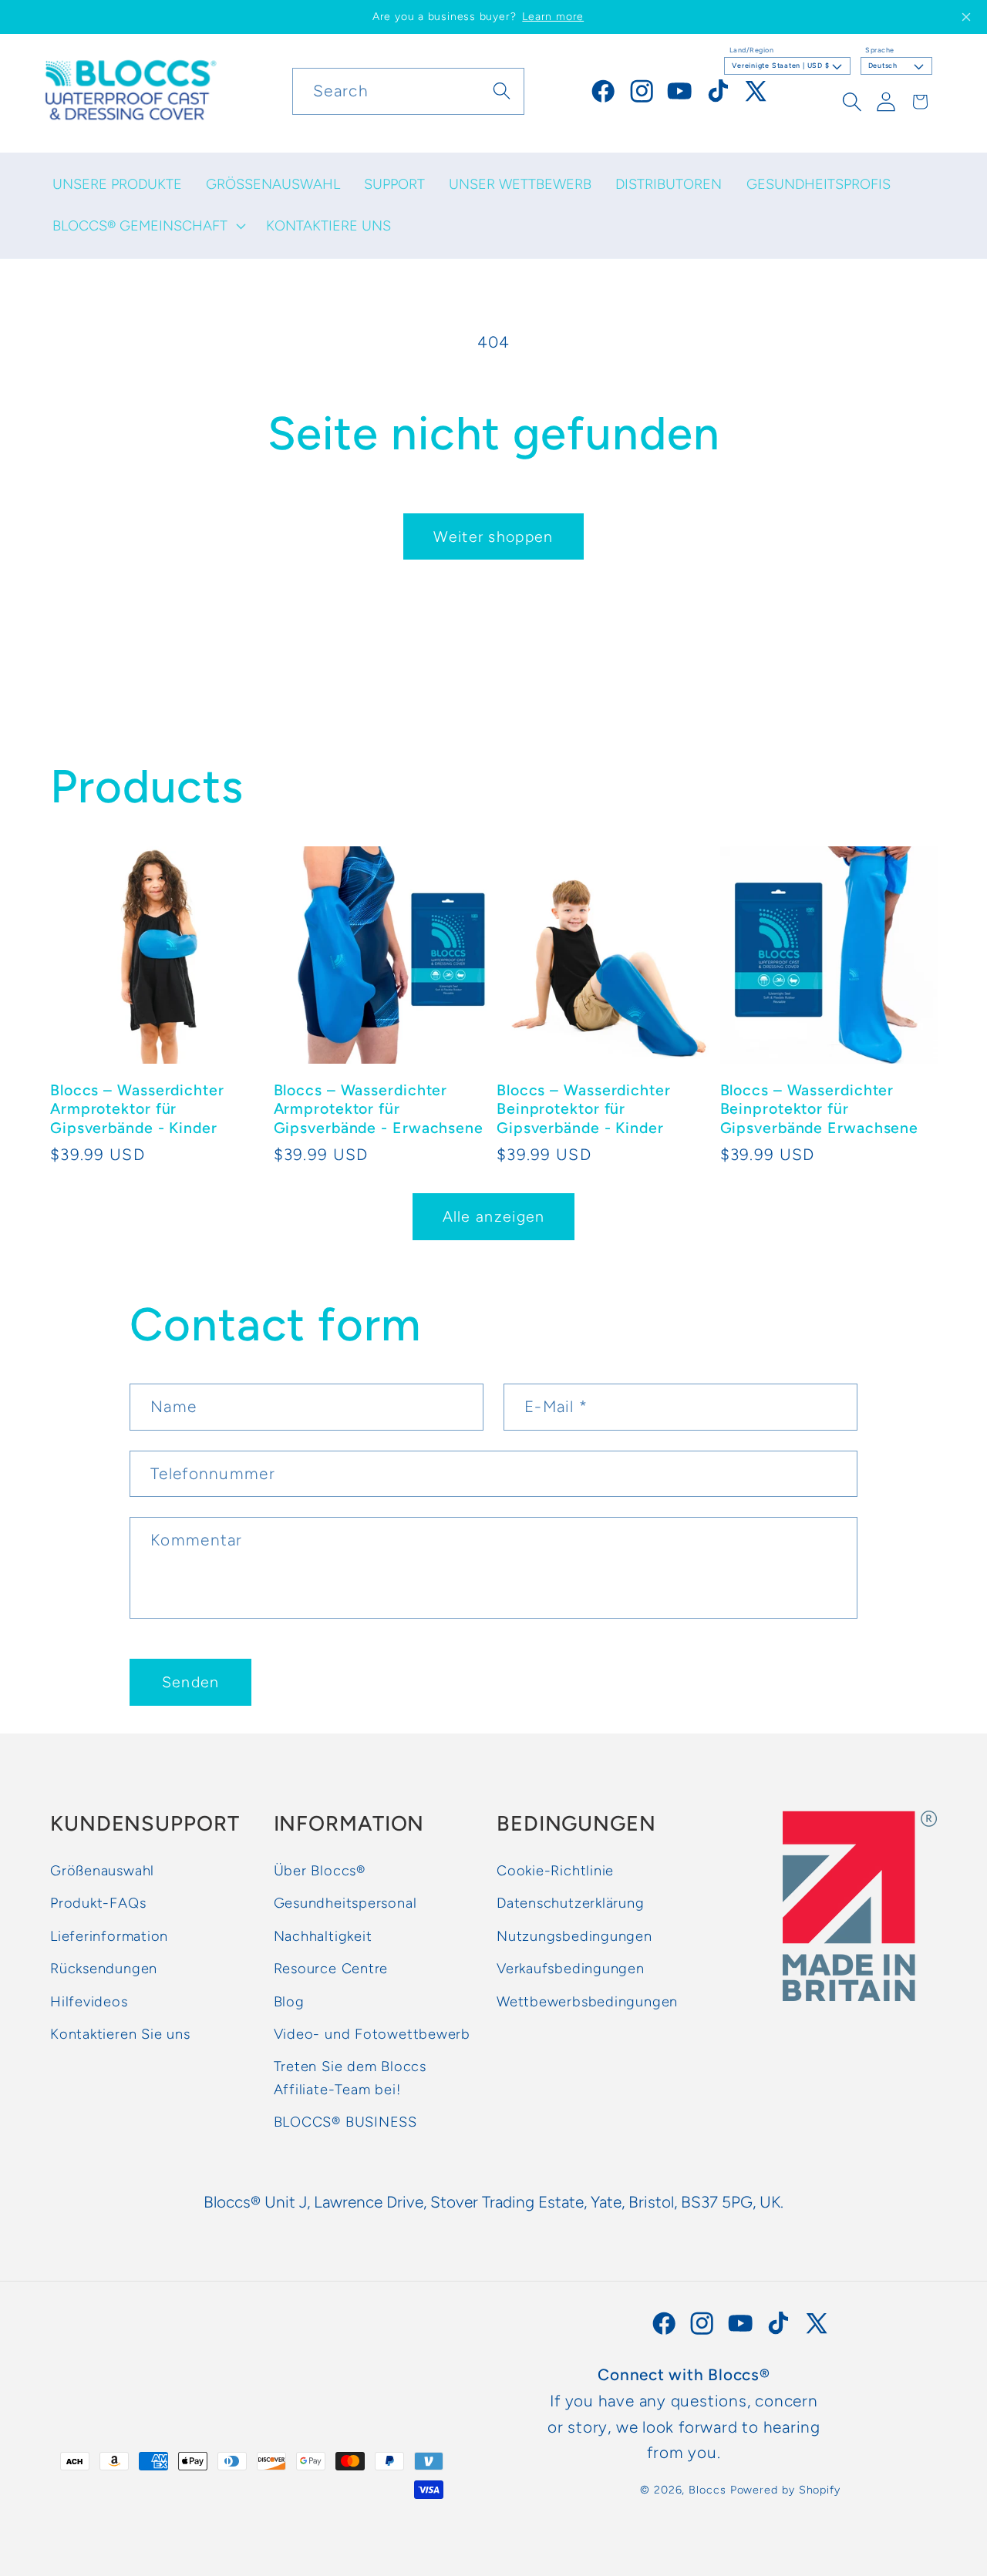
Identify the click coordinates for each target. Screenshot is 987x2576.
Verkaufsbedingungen (571, 1969)
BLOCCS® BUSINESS (345, 2122)
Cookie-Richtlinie (555, 1871)
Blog (289, 2002)
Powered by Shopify (785, 2490)
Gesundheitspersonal (345, 1903)
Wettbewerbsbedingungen (587, 2002)
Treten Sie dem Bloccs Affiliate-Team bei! (350, 2078)
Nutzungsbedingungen (574, 1936)
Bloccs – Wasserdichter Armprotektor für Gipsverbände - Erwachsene (379, 1109)
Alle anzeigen (494, 1216)
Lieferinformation (109, 1936)
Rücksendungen (104, 1969)
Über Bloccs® (320, 1871)
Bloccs (707, 2490)
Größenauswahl (102, 1871)
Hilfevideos (89, 2002)
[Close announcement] (966, 17)
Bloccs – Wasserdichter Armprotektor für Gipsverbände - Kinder (137, 1109)
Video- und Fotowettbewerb (372, 2034)
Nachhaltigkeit (323, 1936)
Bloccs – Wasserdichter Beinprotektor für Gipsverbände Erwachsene (820, 1109)
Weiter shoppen (493, 536)
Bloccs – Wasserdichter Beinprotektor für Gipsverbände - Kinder (584, 1109)
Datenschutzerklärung (571, 1903)
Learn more (553, 17)
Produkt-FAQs (98, 1903)
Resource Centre (331, 1969)
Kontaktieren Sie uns (120, 2034)
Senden (191, 1682)
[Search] (502, 91)
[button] (147, 226)
